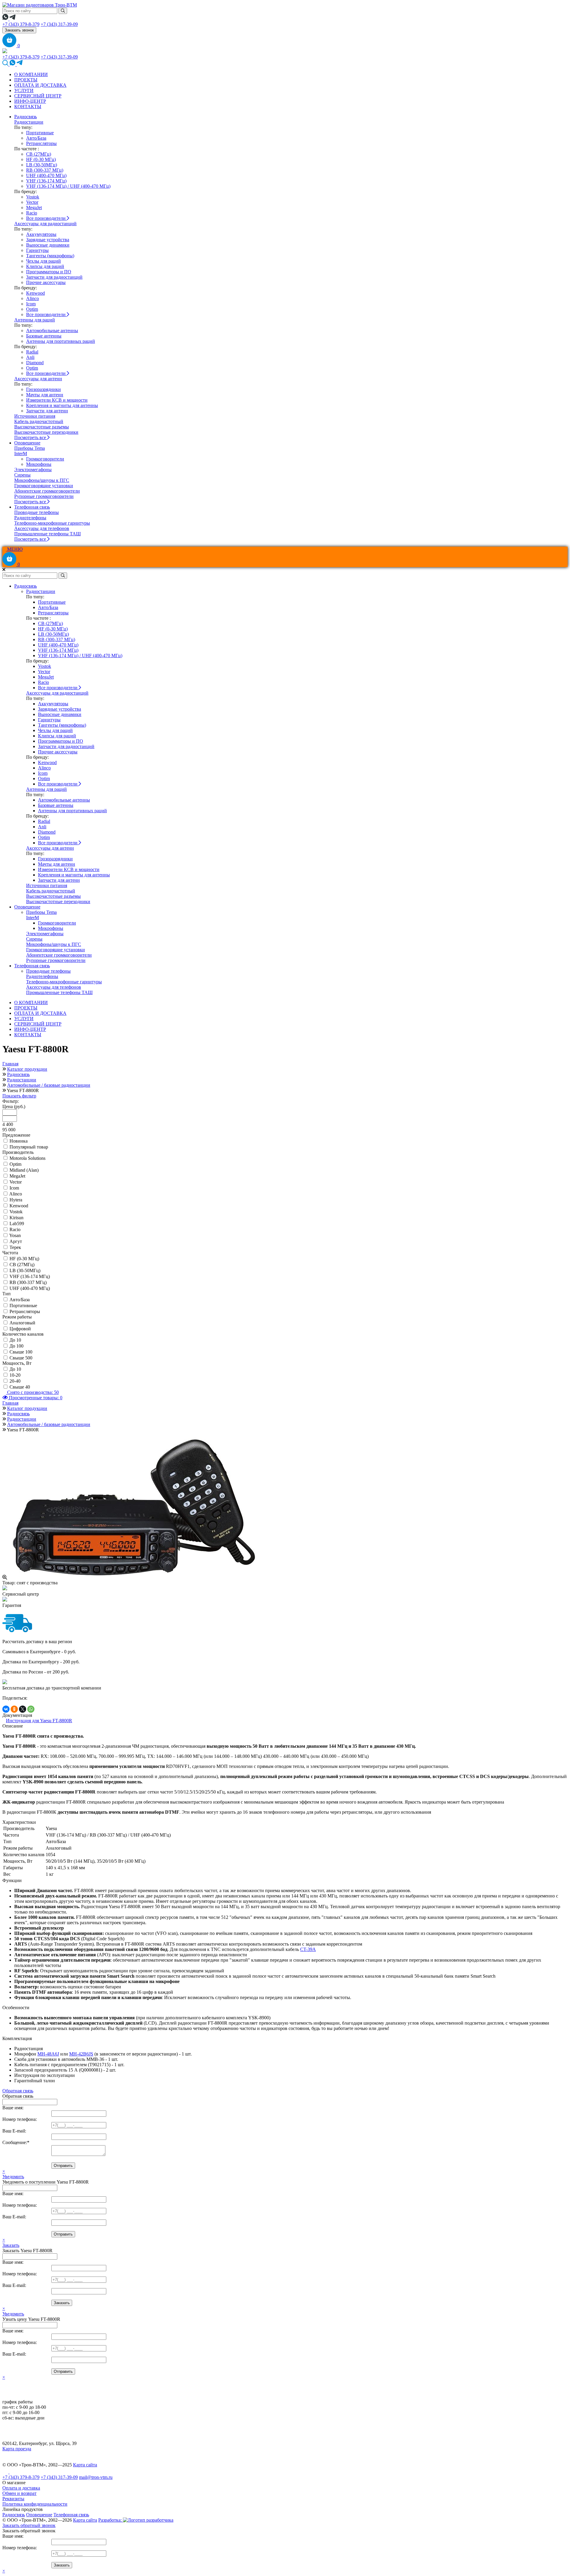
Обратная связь (18, 2091)
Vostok (33, 197)
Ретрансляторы (41, 143)
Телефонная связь (32, 507)
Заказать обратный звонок (29, 2525)
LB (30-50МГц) (42, 165)
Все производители (46, 218)
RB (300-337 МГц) (45, 170)
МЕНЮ (14, 549)
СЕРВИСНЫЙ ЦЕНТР (38, 96)
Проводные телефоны (37, 512)
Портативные (40, 133)
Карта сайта (85, 2465)
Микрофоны (39, 464)
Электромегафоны (33, 470)
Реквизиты (13, 2499)
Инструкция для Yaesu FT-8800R (39, 1721)
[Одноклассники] (14, 1709)
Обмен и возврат (19, 2493)
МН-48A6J (48, 2054)
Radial (32, 352)
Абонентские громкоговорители (47, 491)
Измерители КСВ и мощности (57, 400)
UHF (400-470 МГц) (46, 175)
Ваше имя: (13, 2108)
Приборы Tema (30, 448)
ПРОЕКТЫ (26, 80)
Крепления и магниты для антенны (62, 405)
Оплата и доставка (21, 2488)
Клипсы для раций (45, 266)
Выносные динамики (48, 245)
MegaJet (34, 208)
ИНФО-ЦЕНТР (30, 101)
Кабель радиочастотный (39, 421)
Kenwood (35, 293)
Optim (32, 309)
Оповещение (27, 443)
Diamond (35, 363)
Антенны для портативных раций (61, 341)
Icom (31, 304)
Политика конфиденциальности (35, 2504)
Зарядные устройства (48, 240)
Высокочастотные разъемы (42, 427)
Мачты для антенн (45, 395)
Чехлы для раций (43, 261)
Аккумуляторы (41, 234)
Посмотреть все (31, 437)
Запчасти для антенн (47, 411)
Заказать (11, 2245)
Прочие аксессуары (46, 282)
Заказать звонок (19, 30)
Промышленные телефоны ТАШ (47, 534)
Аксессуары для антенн (38, 379)
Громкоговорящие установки (44, 486)
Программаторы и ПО (49, 272)
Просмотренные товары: (35, 1398)
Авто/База (36, 138)
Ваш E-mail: (14, 2131)
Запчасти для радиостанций (54, 277)
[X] (23, 1709)
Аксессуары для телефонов (42, 528)
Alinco (33, 298)
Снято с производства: (32, 1392)
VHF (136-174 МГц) (46, 181)
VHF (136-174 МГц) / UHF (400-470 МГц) (68, 186)
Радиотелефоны (30, 518)
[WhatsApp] (31, 1709)
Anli (30, 357)
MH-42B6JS (81, 2054)
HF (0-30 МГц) (41, 159)
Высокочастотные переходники (46, 432)
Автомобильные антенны (52, 331)
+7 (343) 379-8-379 (21, 24)
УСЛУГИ (24, 90)
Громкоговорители (45, 459)
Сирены (22, 475)
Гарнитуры (37, 250)
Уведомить (13, 2177)
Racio (32, 213)
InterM (21, 453)
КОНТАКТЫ (28, 107)
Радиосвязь (26, 117)
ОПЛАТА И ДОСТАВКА (40, 85)
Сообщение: (16, 2142)
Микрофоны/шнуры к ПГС (42, 480)
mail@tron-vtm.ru (96, 2477)
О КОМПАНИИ (31, 74)
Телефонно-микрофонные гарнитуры (52, 523)
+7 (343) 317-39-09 (59, 24)
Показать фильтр (19, 1096)
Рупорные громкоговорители (44, 496)
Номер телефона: (20, 2119)
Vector (32, 202)
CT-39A (308, 1949)
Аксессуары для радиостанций (45, 224)
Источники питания (35, 416)
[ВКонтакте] (6, 1709)
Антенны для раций (35, 320)
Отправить (63, 2166)
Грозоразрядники (43, 389)
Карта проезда (17, 2449)
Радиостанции (29, 122)
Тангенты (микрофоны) (50, 256)
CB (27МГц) (39, 154)
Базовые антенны (44, 336)
